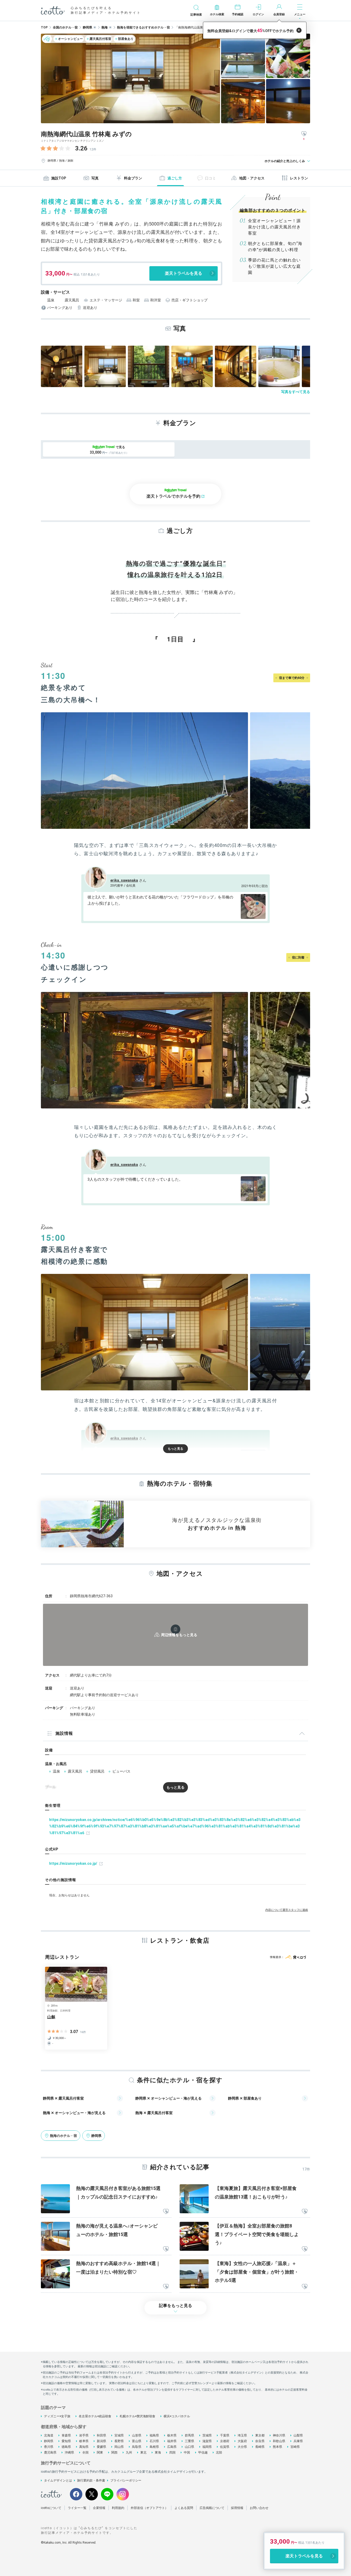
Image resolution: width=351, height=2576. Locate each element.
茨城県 (207, 2435)
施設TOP (59, 178)
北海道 (49, 2435)
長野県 (119, 2441)
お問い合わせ (259, 2508)
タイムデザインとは (58, 2480)
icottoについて (51, 2508)
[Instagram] (123, 2494)
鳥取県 (137, 2447)
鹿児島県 (50, 2452)
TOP (44, 27)
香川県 (49, 2447)
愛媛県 (101, 2447)
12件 (93, 149)
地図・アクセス (252, 178)
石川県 (154, 2441)
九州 (129, 2452)
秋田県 (101, 2435)
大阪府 (242, 2441)
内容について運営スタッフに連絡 (287, 1910)
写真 (95, 178)
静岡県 (49, 2441)
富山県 (137, 2441)
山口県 (189, 2447)
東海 (158, 2452)
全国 (85, 2452)
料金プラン (133, 178)
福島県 (154, 2435)
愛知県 (66, 2441)
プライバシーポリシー (126, 2480)
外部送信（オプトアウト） (149, 2508)
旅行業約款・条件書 (91, 2480)
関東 (100, 2452)
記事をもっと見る (175, 2306)
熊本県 (277, 2447)
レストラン (299, 178)
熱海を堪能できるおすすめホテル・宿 (143, 27)
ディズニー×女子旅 (57, 2416)
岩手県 (84, 2435)
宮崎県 (295, 2447)
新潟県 (101, 2441)
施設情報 (64, 1733)
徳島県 (66, 2447)
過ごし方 (175, 178)
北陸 (219, 2452)
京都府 (225, 2441)
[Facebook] (76, 2494)
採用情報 (237, 2508)
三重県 (189, 2441)
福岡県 (207, 2447)
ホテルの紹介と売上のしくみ (285, 161)
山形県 (137, 2435)
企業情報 (99, 2508)
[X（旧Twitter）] (92, 2494)
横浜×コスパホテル (177, 2416)
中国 (187, 2452)
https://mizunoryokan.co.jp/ (73, 1863)
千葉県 (225, 2435)
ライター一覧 (77, 2508)
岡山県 (119, 2447)
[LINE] (107, 2494)
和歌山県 (279, 2441)
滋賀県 (207, 2441)
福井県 (172, 2441)
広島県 (172, 2447)
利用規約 (118, 2508)
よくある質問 (184, 2508)
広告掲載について (212, 2508)
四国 (172, 2452)
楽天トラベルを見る (184, 273)
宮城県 (119, 2435)
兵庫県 (298, 2441)
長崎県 (260, 2447)
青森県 (66, 2435)
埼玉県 (242, 2435)
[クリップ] (166, 2212)
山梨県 (298, 2435)
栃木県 (172, 2435)
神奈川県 (279, 2435)
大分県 (242, 2447)
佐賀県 (225, 2447)
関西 (114, 2452)
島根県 (154, 2447)
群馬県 (189, 2435)
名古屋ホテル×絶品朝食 (95, 2416)
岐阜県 (84, 2441)
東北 (143, 2452)
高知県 (84, 2447)
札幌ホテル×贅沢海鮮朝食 (137, 2416)
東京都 (260, 2435)
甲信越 (203, 2452)
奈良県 (260, 2441)
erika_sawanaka (124, 880)
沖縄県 (69, 2452)
